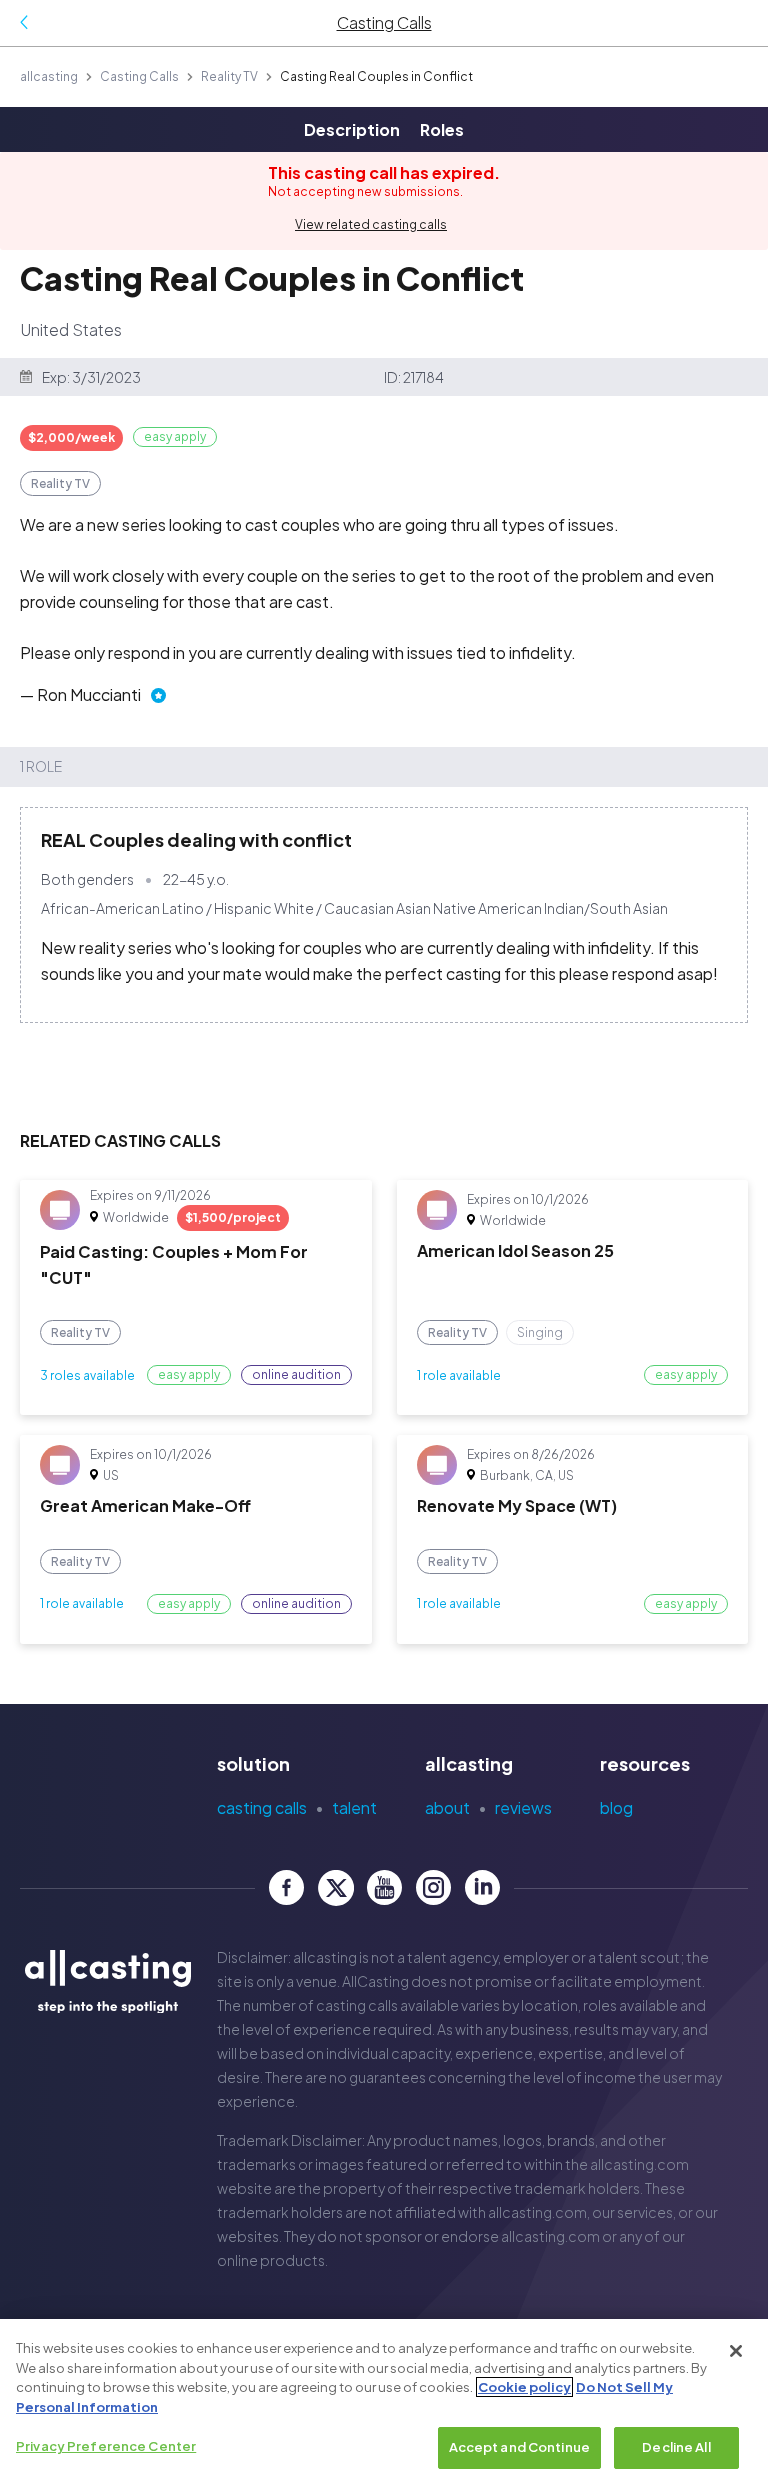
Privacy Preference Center (106, 2446)
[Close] (736, 2351)
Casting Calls (139, 76)
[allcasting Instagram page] (433, 1887)
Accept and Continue (519, 2447)
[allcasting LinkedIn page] (482, 1887)
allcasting (49, 76)
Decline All (676, 2447)
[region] (384, 2404)
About (447, 1807)
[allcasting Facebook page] (286, 1887)
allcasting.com (639, 2164)
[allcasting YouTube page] (384, 1887)
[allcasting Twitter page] (335, 1887)
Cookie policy (524, 2387)
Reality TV (229, 76)
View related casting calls (371, 224)
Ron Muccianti (89, 694)
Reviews (523, 1807)
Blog (616, 1807)
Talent (354, 1807)
